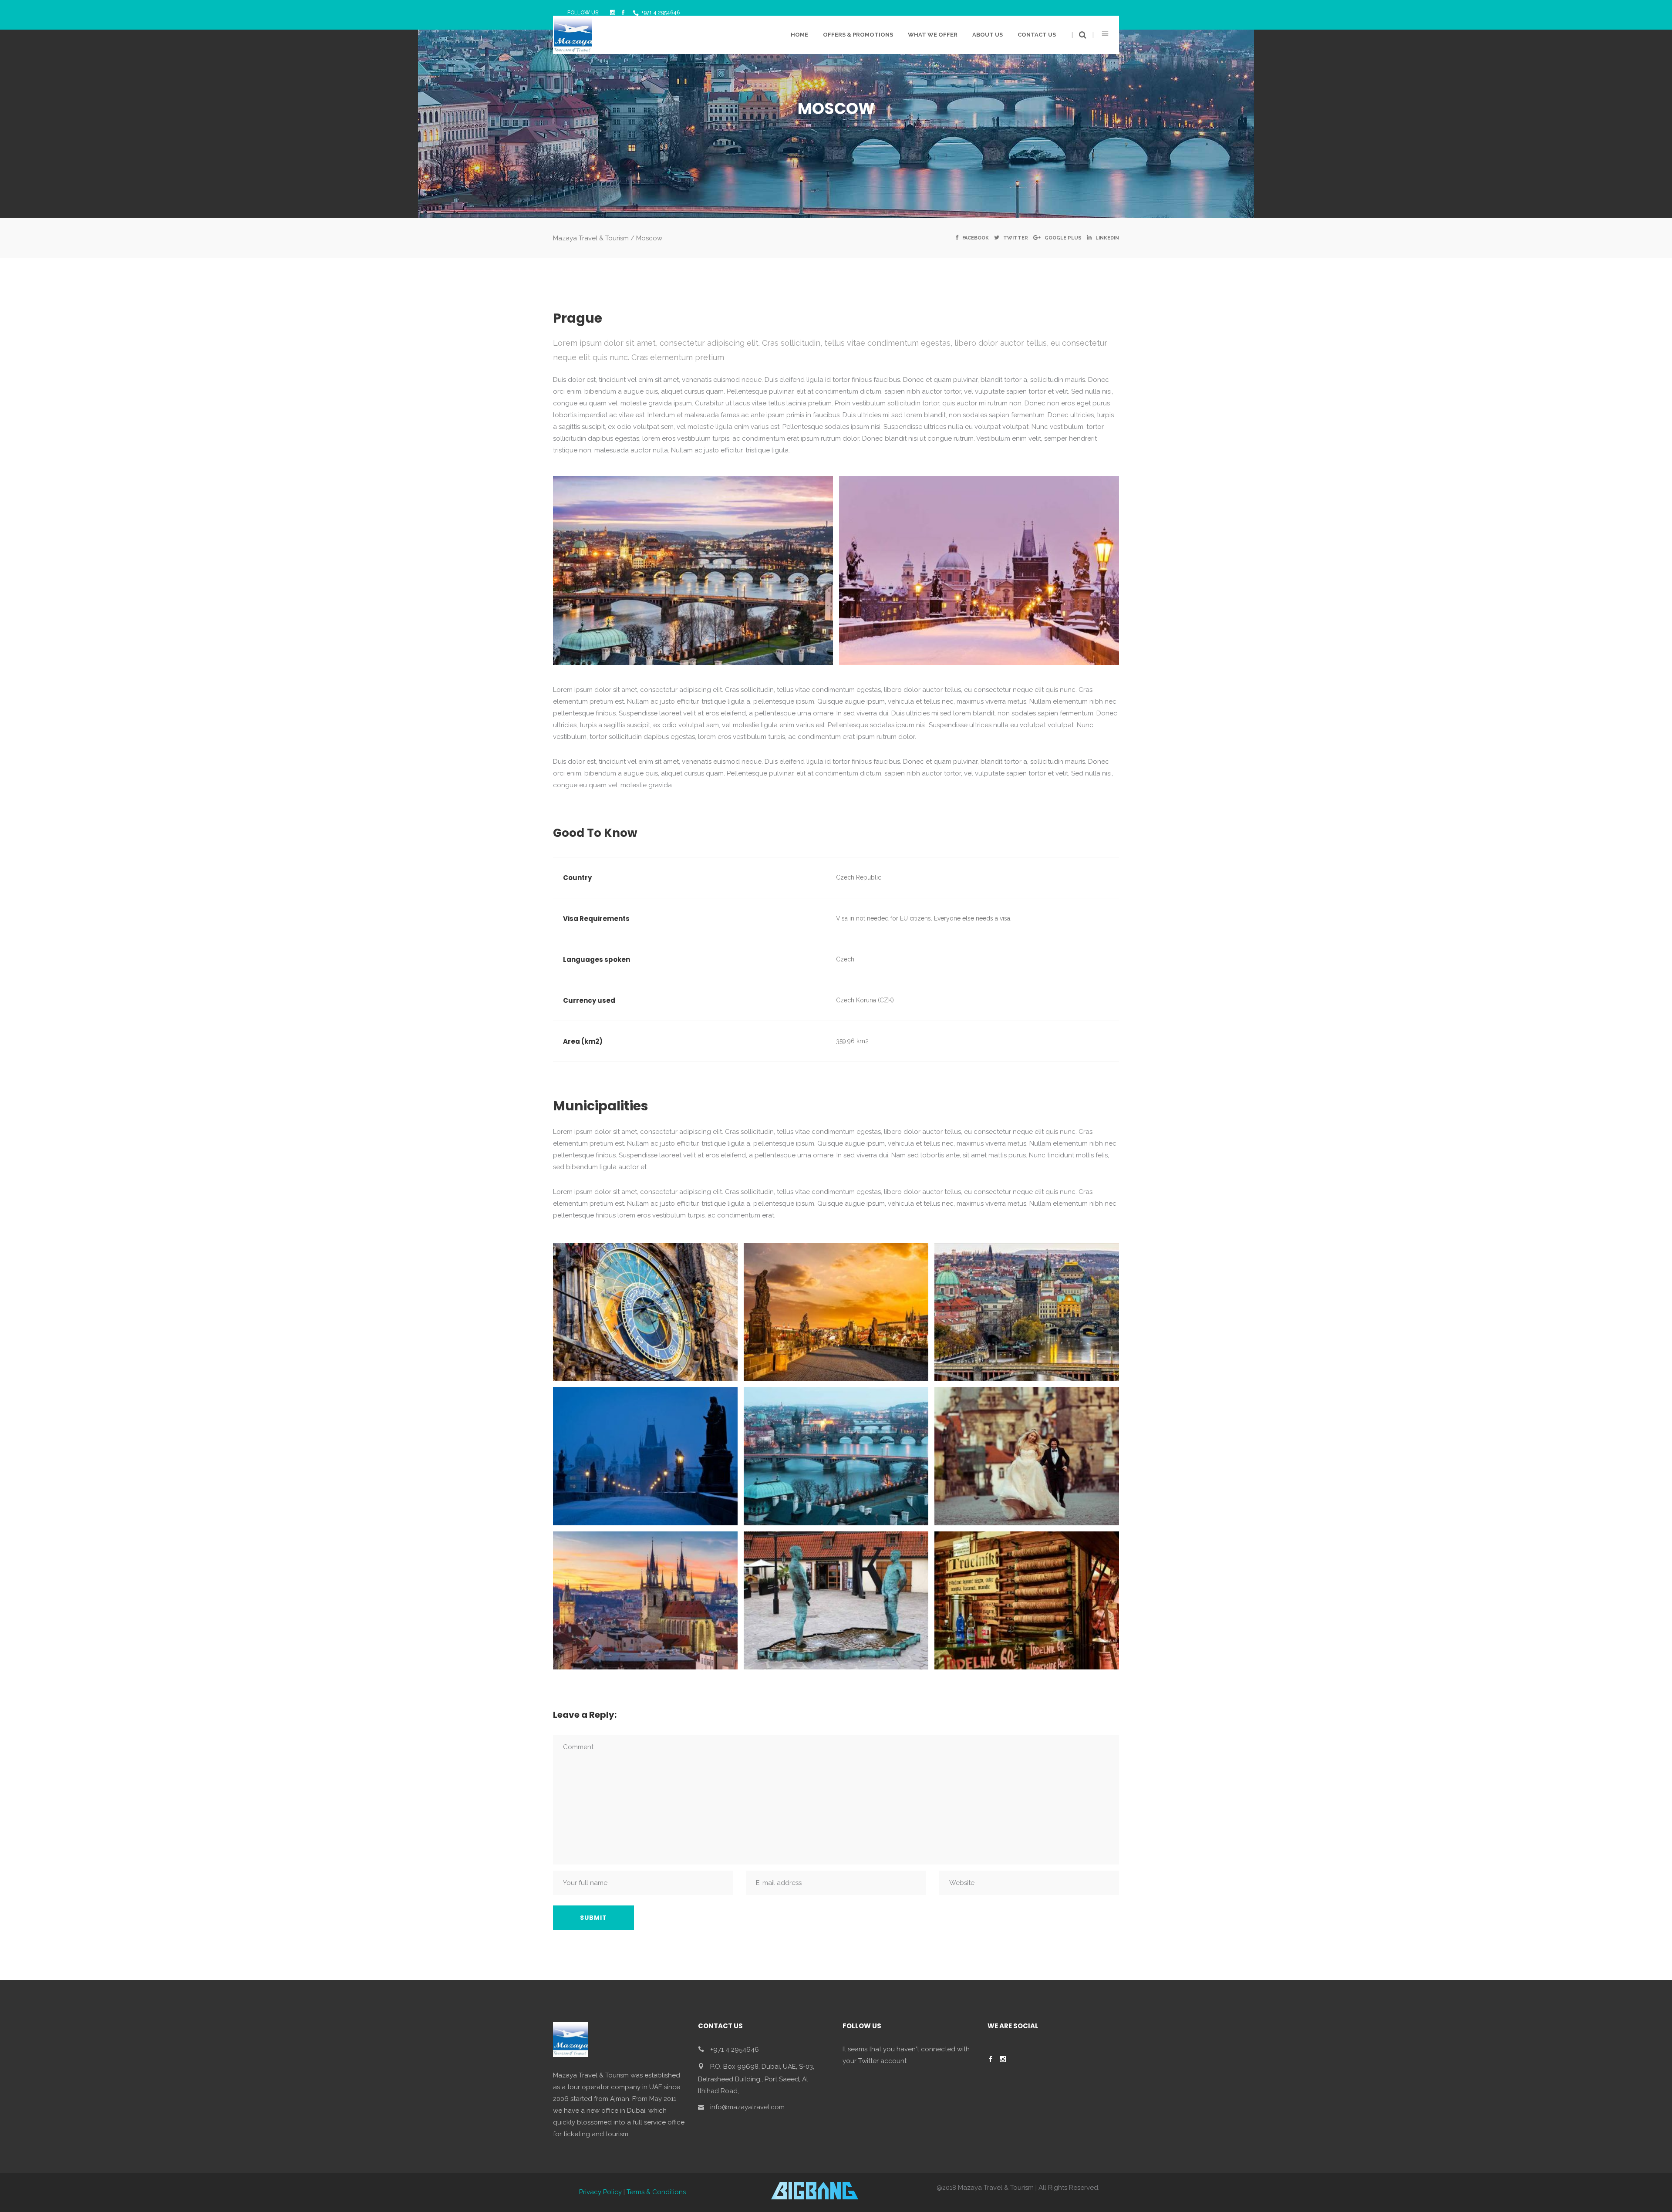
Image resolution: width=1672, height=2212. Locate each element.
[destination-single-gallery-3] (1027, 1312)
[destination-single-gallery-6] (1027, 1456)
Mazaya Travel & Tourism (591, 238)
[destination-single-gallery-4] (645, 1456)
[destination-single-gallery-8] (836, 1600)
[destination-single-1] (693, 570)
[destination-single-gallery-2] (836, 1312)
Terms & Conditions (656, 2192)
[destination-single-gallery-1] (645, 1312)
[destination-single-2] (979, 570)
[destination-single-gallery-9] (1027, 1600)
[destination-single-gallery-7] (645, 1600)
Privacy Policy (600, 2192)
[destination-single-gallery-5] (836, 1456)
